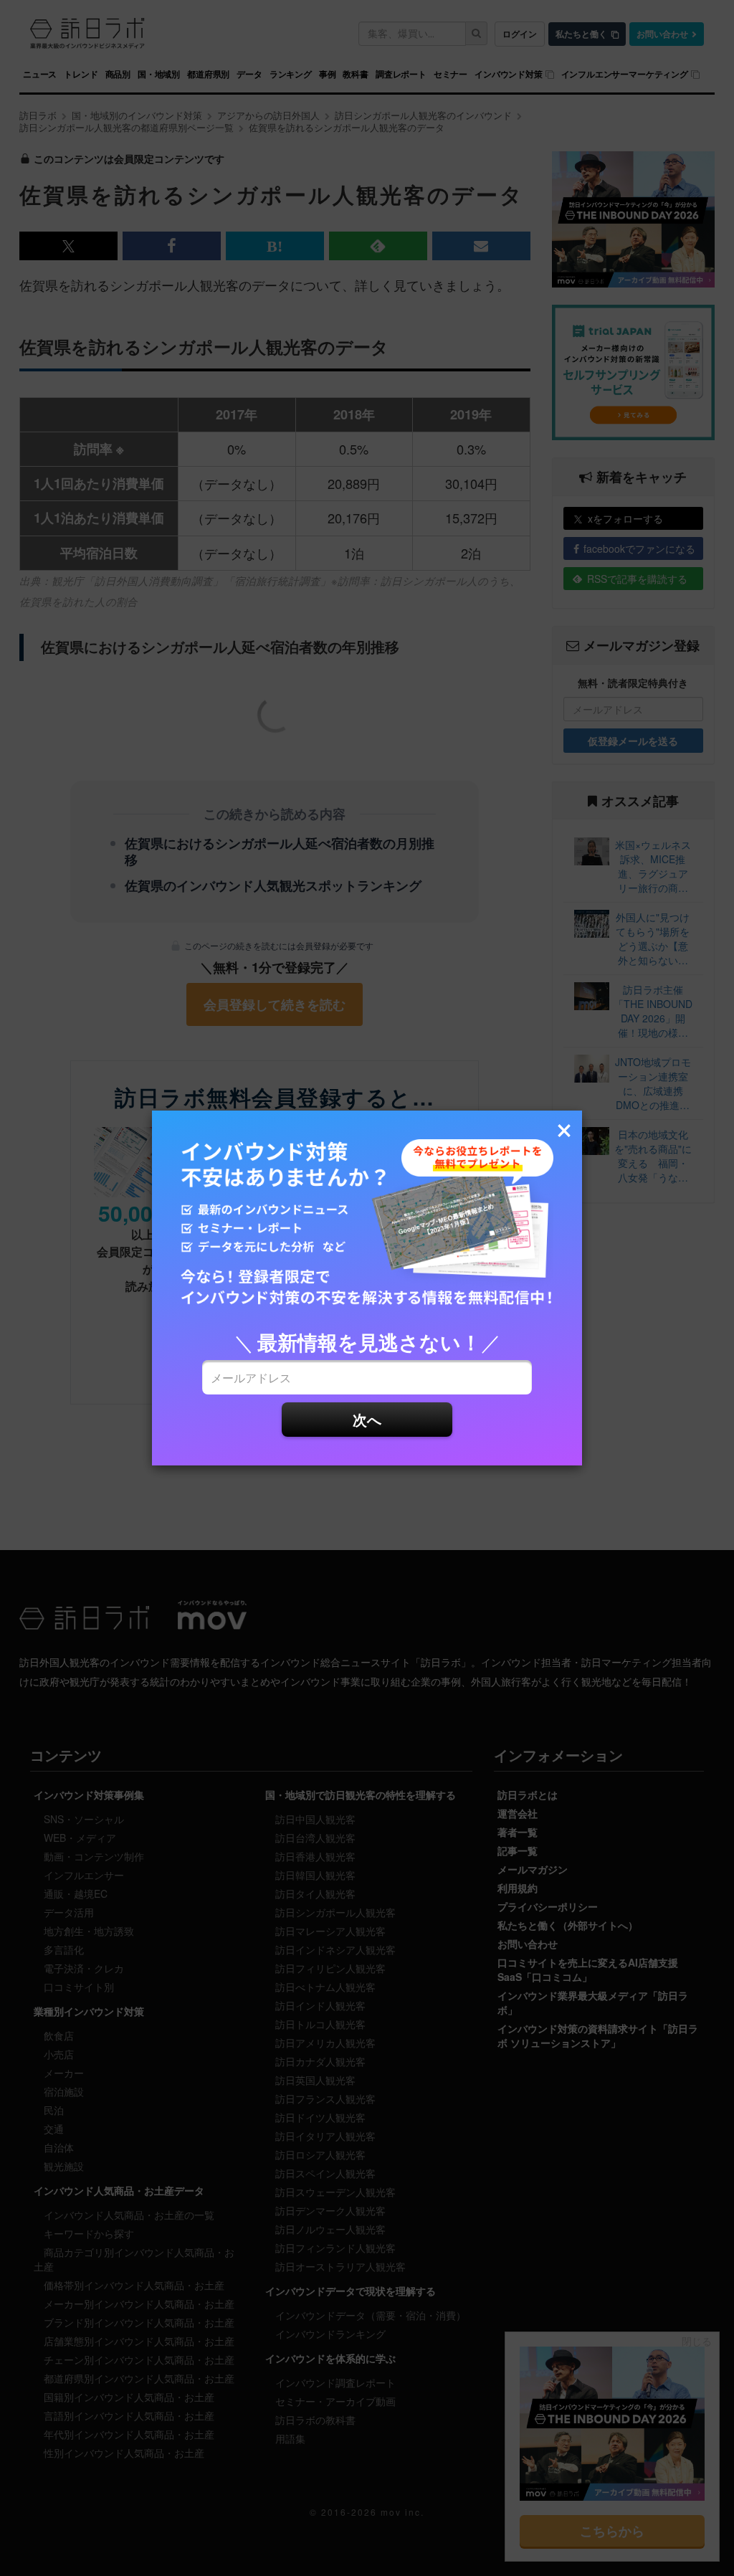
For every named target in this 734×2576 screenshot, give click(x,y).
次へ (367, 1419)
